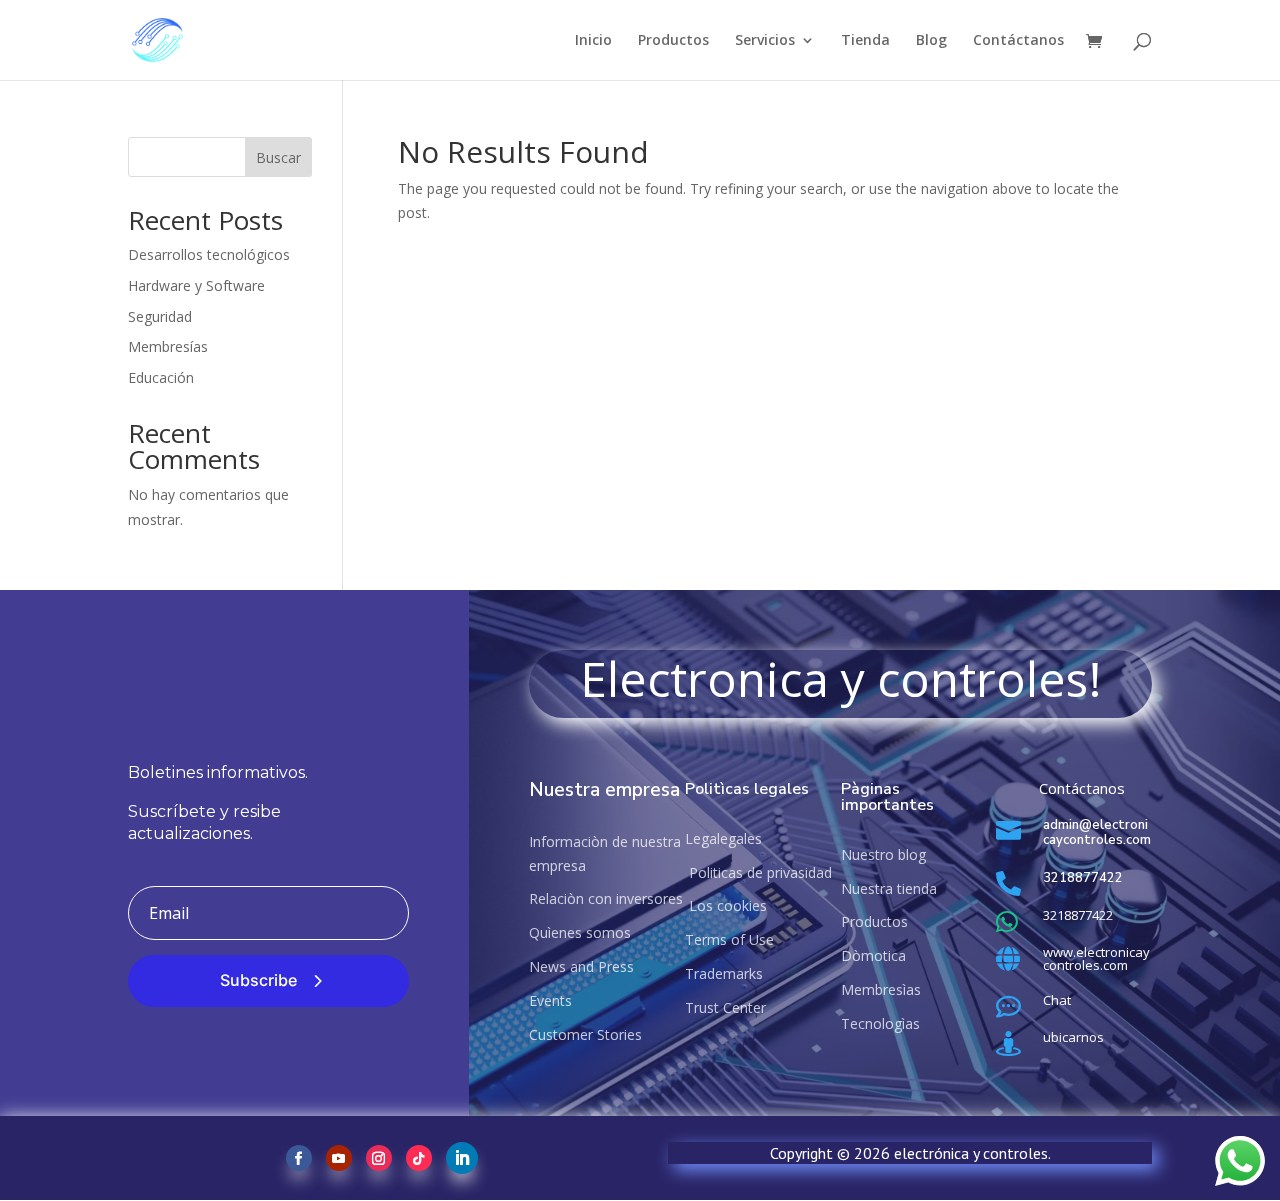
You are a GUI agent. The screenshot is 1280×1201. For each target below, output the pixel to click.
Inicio (593, 41)
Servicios (765, 41)
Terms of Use (729, 939)
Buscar (278, 157)
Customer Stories (585, 1034)
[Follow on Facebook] (299, 1158)
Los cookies (726, 905)
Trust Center (725, 1007)
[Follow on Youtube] (339, 1158)
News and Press (581, 966)
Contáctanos (1018, 41)
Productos (673, 41)
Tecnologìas (880, 1023)
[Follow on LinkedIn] (462, 1158)
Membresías (168, 346)
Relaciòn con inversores (606, 898)
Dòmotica (873, 955)
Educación (161, 377)
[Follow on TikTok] (419, 1158)
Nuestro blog (883, 854)
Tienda (865, 41)
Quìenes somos (580, 932)
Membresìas (881, 989)
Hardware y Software (196, 285)
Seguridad (160, 316)
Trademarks (724, 973)
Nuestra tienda (889, 888)
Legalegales (723, 838)
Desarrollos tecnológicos (209, 254)
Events (550, 1000)
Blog (931, 41)
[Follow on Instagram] (379, 1158)
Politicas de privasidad (758, 872)
